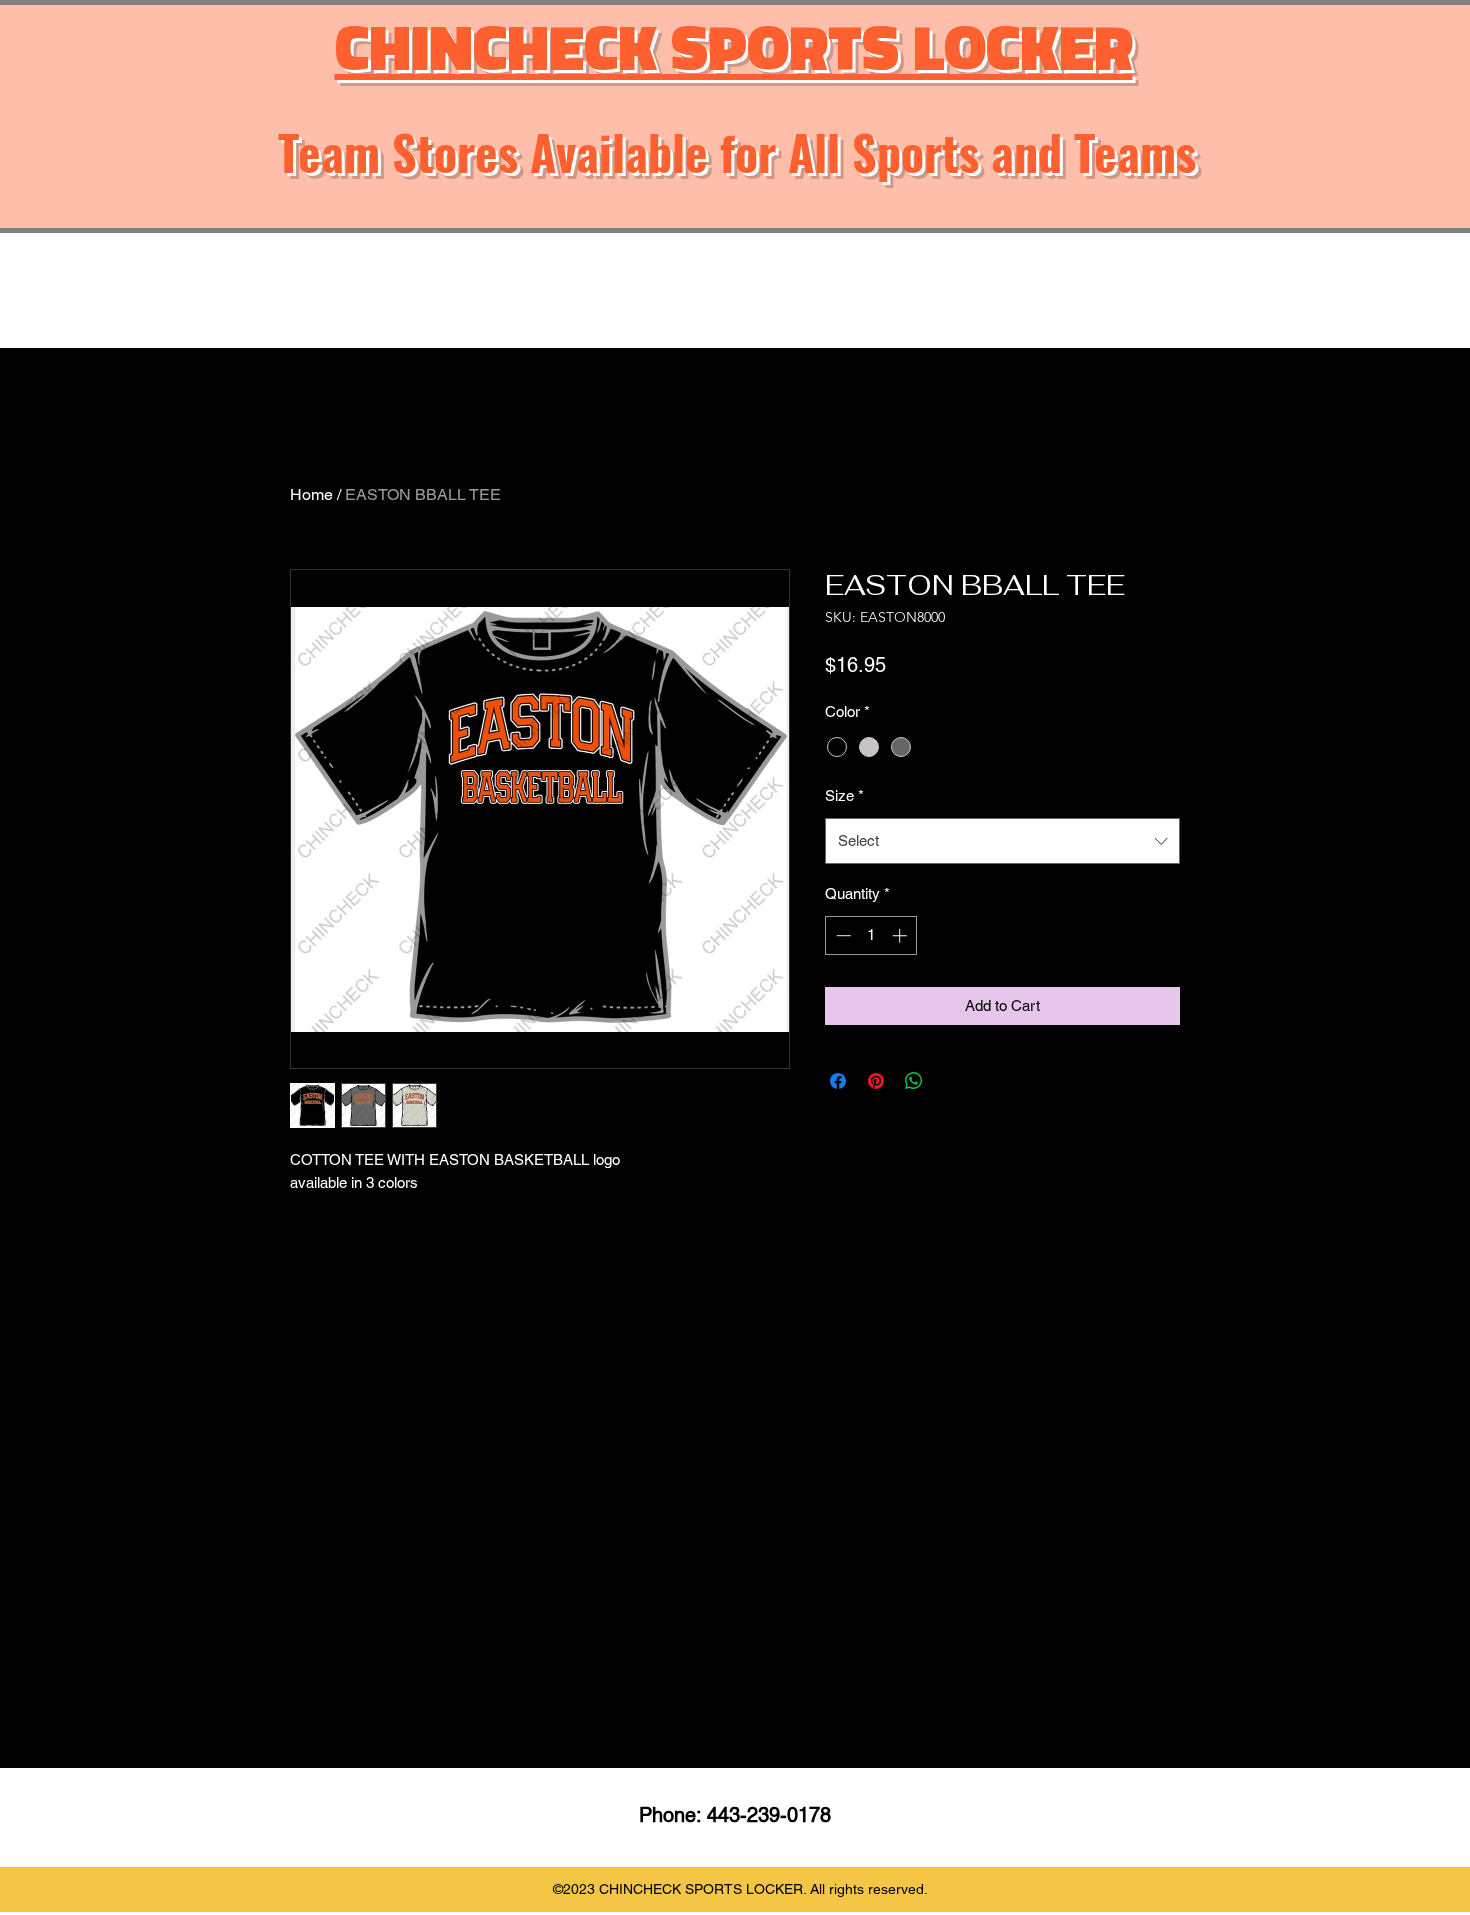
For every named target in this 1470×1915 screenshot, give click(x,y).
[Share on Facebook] (838, 1081)
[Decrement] (841, 935)
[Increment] (901, 935)
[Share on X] (952, 1081)
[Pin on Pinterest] (876, 1081)
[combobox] (1002, 841)
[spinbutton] (871, 935)
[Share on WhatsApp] (914, 1081)
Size (844, 795)
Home (311, 494)
